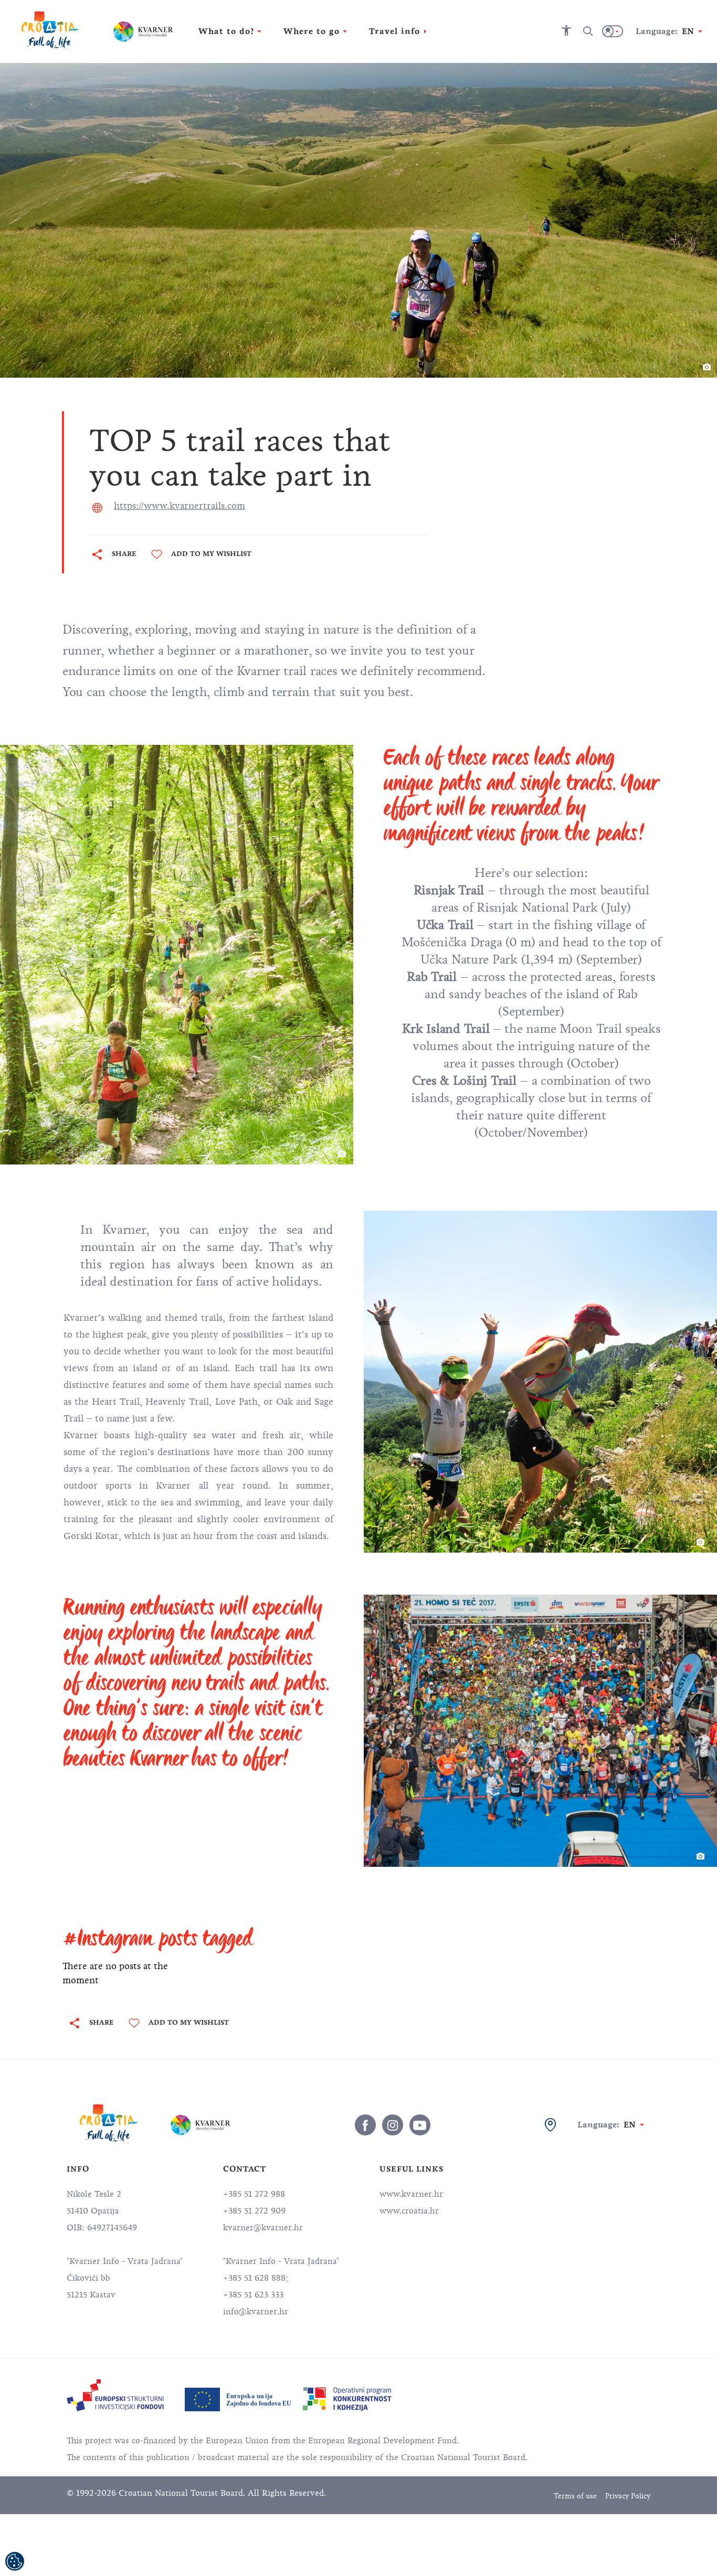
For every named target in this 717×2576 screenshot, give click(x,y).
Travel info (394, 31)
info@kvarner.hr (256, 2312)
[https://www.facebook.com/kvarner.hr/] (365, 2125)
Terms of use (575, 2496)
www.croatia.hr (409, 2211)
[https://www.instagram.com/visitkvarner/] (393, 2125)
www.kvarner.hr (411, 2194)
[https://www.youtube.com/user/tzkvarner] (420, 2125)
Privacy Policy (628, 2496)
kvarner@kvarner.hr (263, 2228)
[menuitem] (115, 2395)
